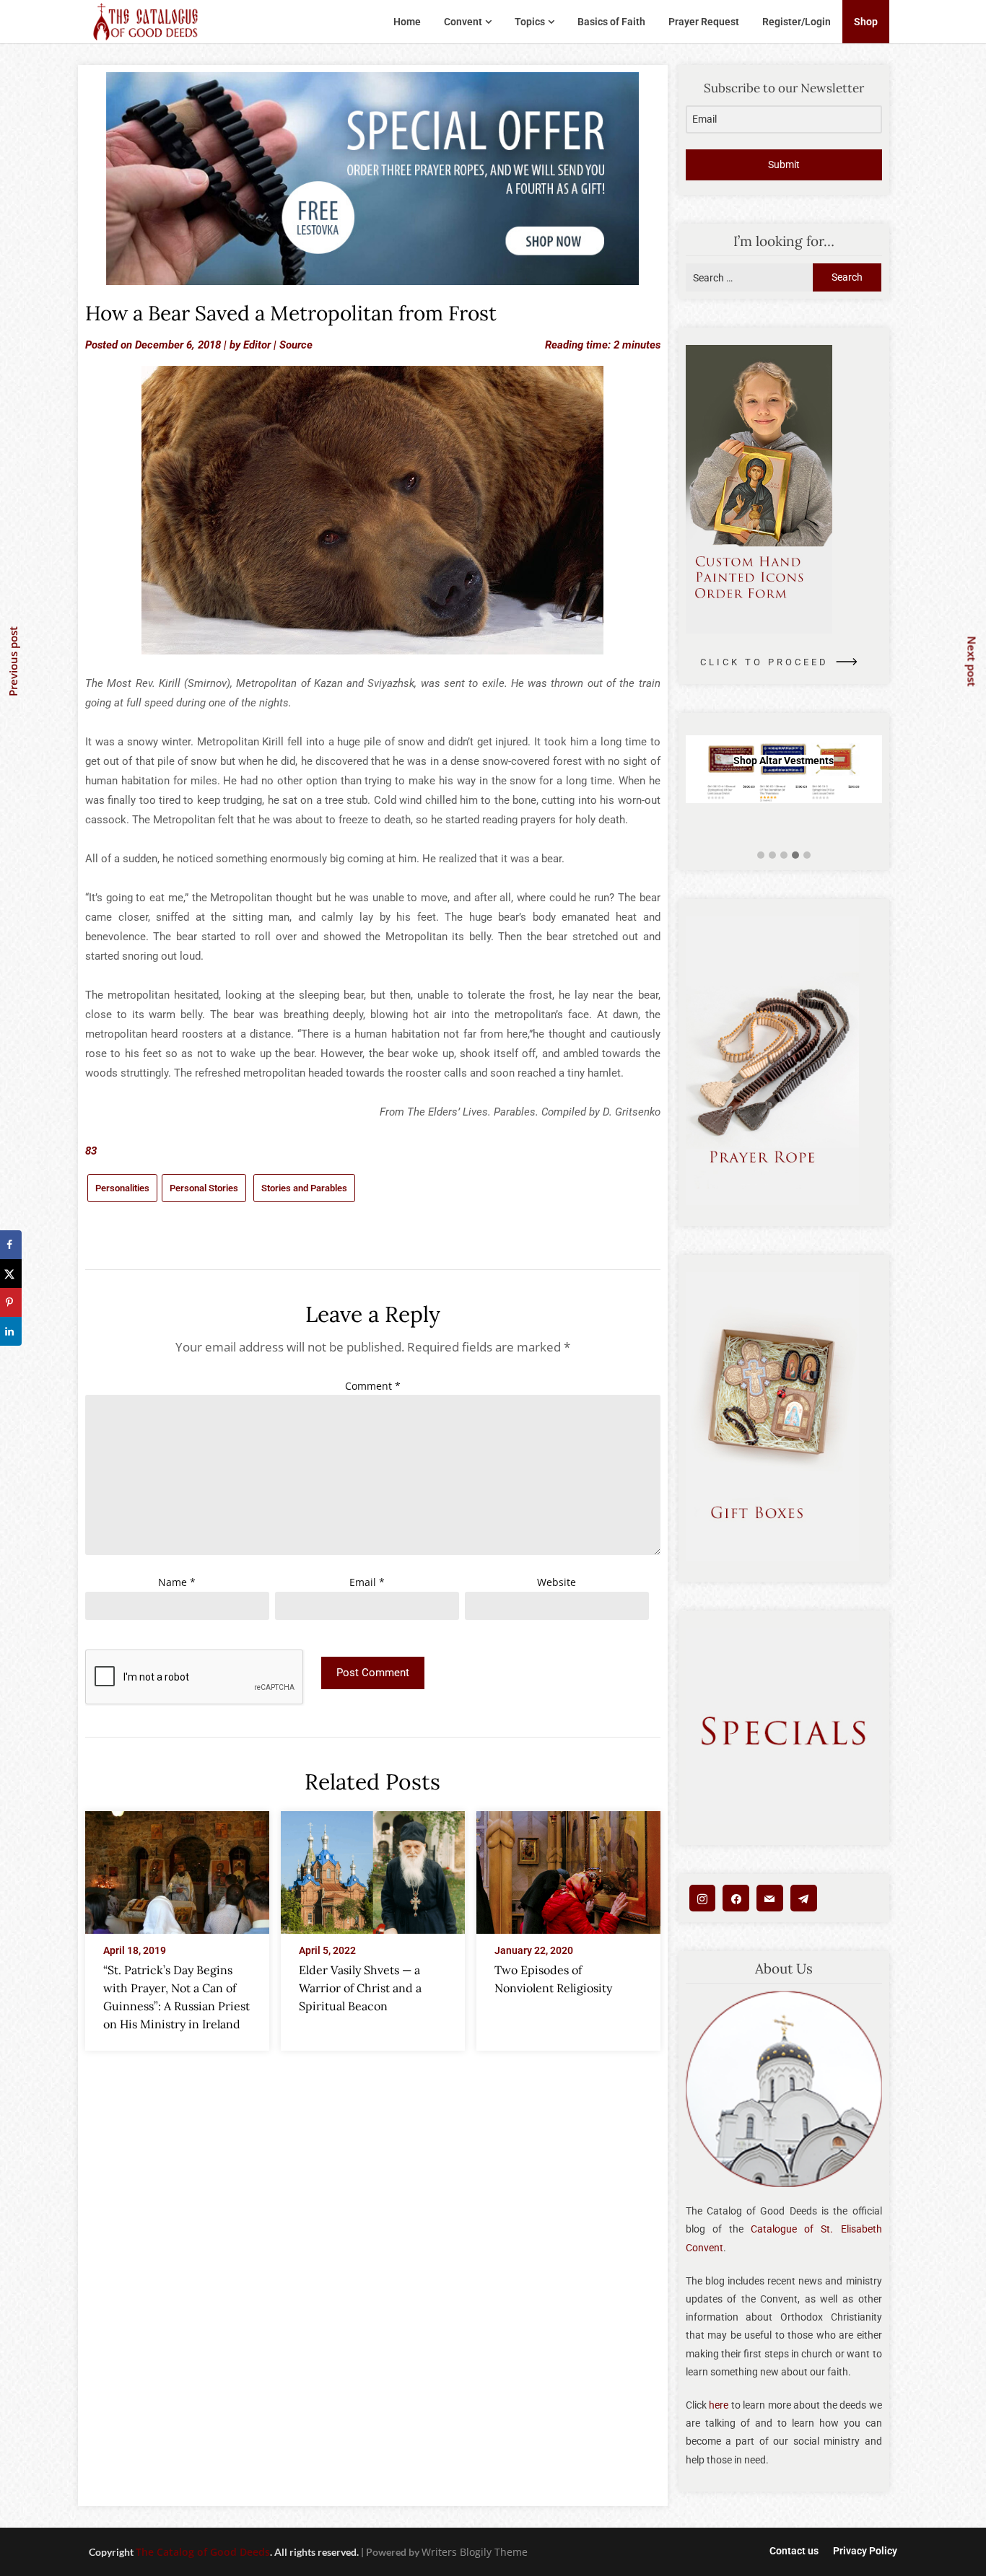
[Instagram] (703, 1898)
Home (407, 22)
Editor (257, 345)
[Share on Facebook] (11, 1245)
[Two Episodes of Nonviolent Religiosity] (568, 1868)
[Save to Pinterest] (11, 1302)
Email (367, 1582)
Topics (530, 22)
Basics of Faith (611, 22)
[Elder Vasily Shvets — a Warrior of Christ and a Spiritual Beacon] (373, 1868)
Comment (373, 1386)
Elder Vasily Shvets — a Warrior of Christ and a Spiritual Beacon (360, 1988)
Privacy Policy (865, 2551)
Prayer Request (704, 22)
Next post (972, 661)
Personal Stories (204, 1188)
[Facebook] (736, 1898)
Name (177, 1582)
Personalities (122, 1188)
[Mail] (770, 1898)
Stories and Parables (304, 1188)
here (719, 2405)
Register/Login (797, 22)
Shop (866, 22)
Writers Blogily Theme (475, 2552)
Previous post (13, 661)
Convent (463, 22)
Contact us (794, 2551)
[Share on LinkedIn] (11, 1331)
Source (296, 345)
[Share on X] (11, 1274)
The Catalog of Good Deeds (203, 2552)
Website (557, 1582)
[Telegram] (804, 1898)
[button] (761, 855)
